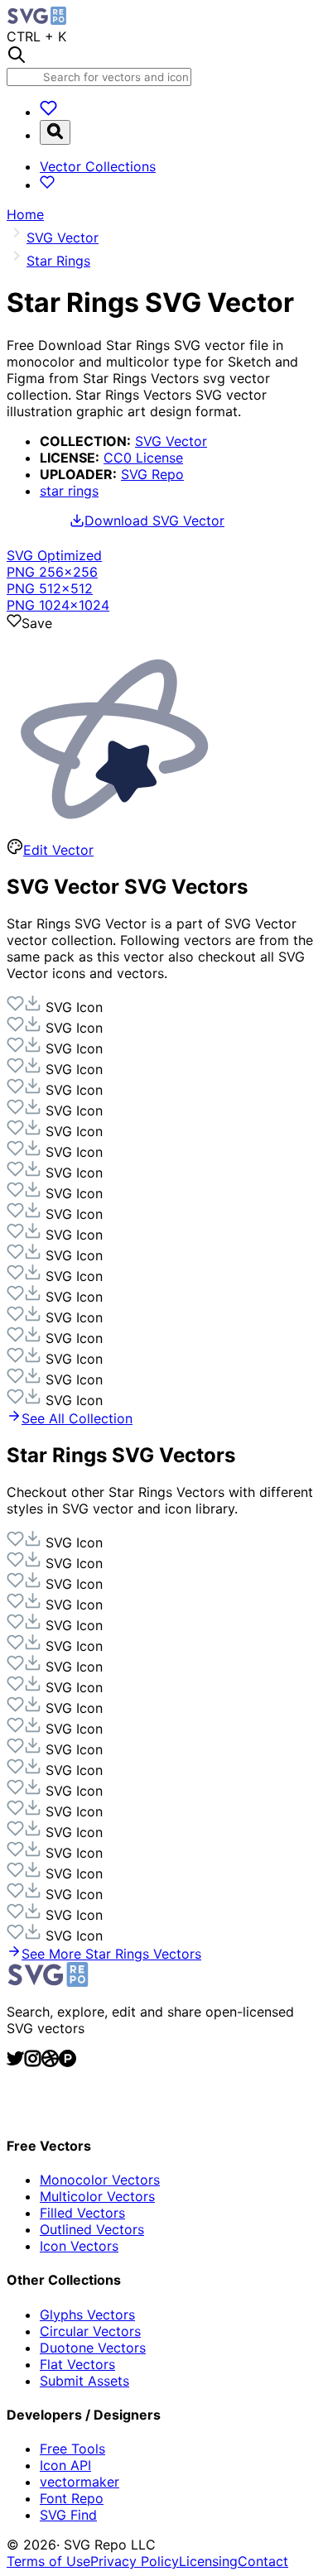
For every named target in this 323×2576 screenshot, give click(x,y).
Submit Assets (84, 2381)
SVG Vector (171, 441)
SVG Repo (152, 474)
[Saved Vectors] (48, 112)
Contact (263, 2561)
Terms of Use (48, 2561)
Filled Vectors (82, 2213)
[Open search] (55, 132)
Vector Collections (98, 166)
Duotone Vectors (93, 2348)
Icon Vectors (79, 2246)
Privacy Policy (135, 2561)
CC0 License (143, 458)
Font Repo (72, 2498)
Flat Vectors (77, 2364)
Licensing (208, 2561)
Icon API (65, 2465)
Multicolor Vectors (97, 2196)
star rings (69, 491)
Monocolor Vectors (100, 2180)
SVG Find (68, 2515)
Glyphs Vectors (87, 2315)
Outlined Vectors (92, 2229)
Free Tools (72, 2449)
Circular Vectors (90, 2331)
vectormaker (80, 2482)
